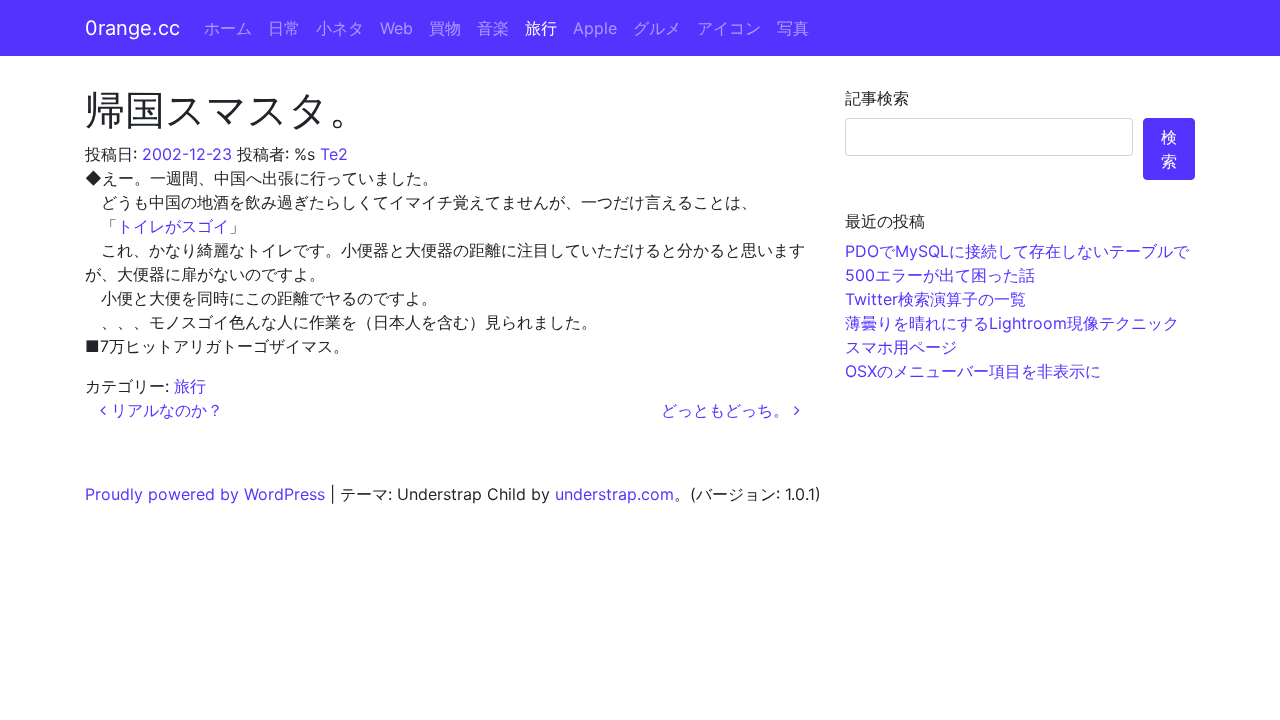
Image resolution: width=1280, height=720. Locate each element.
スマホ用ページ (901, 347)
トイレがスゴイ (173, 226)
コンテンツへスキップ (1200, 12)
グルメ (657, 28)
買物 (445, 28)
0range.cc (132, 28)
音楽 (493, 28)
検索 (1169, 149)
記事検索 (877, 98)
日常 (284, 28)
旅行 (541, 28)
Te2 (334, 154)
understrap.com (614, 494)
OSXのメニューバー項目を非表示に (973, 371)
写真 (793, 28)
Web (396, 28)
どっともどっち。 (727, 410)
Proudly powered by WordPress (205, 494)
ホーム (228, 28)
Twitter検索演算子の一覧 (935, 299)
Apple (595, 28)
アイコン (729, 28)
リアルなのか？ (164, 410)
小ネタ (340, 28)
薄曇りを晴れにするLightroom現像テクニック (1012, 323)
